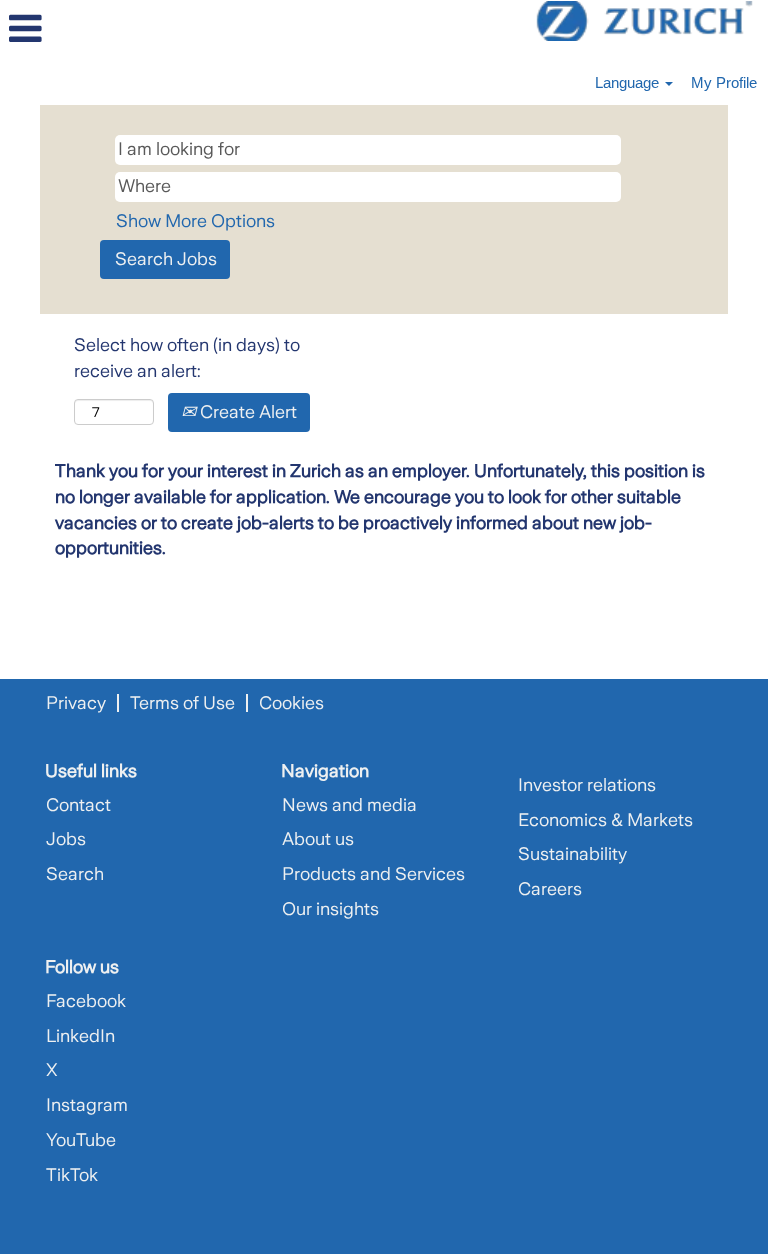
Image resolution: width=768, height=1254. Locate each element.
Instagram (87, 1105)
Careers (550, 889)
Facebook (86, 1001)
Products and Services (373, 874)
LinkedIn (80, 1036)
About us (318, 839)
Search (75, 874)
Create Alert (246, 412)
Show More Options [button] (195, 221)
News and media (349, 805)
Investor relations (587, 785)
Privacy (76, 703)
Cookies (291, 703)
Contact (78, 805)
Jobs (66, 839)
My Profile (724, 82)
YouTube (81, 1140)
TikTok (72, 1175)
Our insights (330, 909)
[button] (128, 30)
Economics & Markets (605, 820)
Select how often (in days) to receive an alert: (187, 358)
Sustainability (572, 854)
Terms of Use (182, 703)
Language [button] (629, 82)
